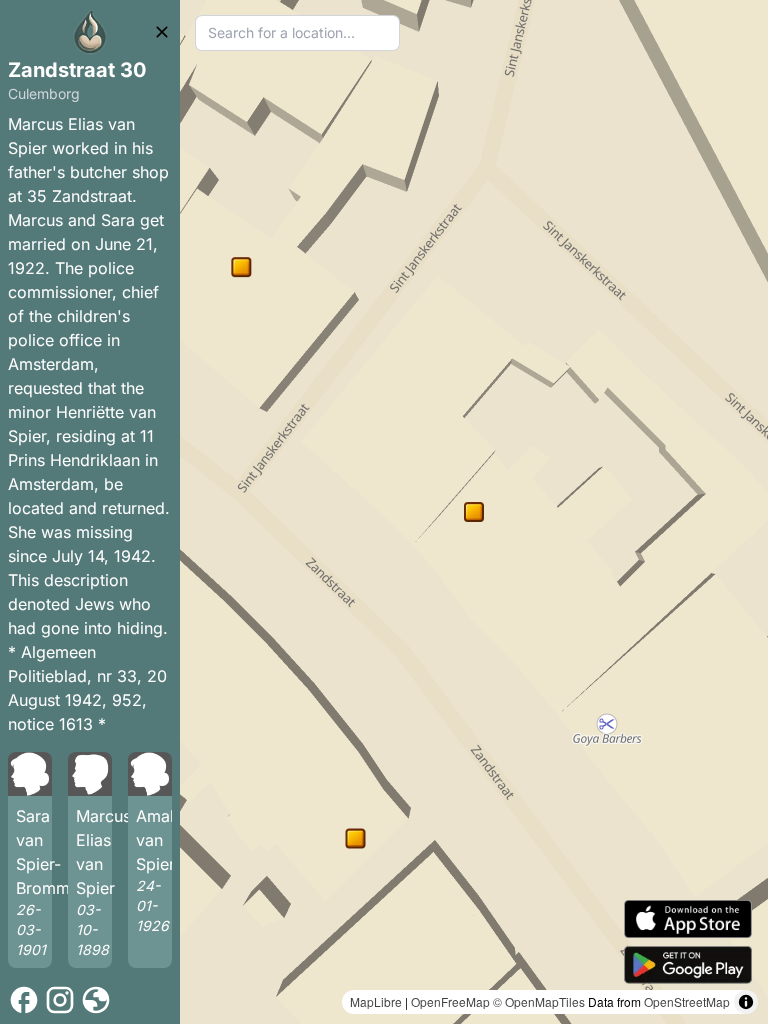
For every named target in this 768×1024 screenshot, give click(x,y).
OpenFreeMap (450, 1001)
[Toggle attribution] (746, 1002)
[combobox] (297, 33)
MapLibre (376, 1001)
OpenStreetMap (687, 1001)
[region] (474, 512)
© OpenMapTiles (539, 1001)
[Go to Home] (90, 32)
